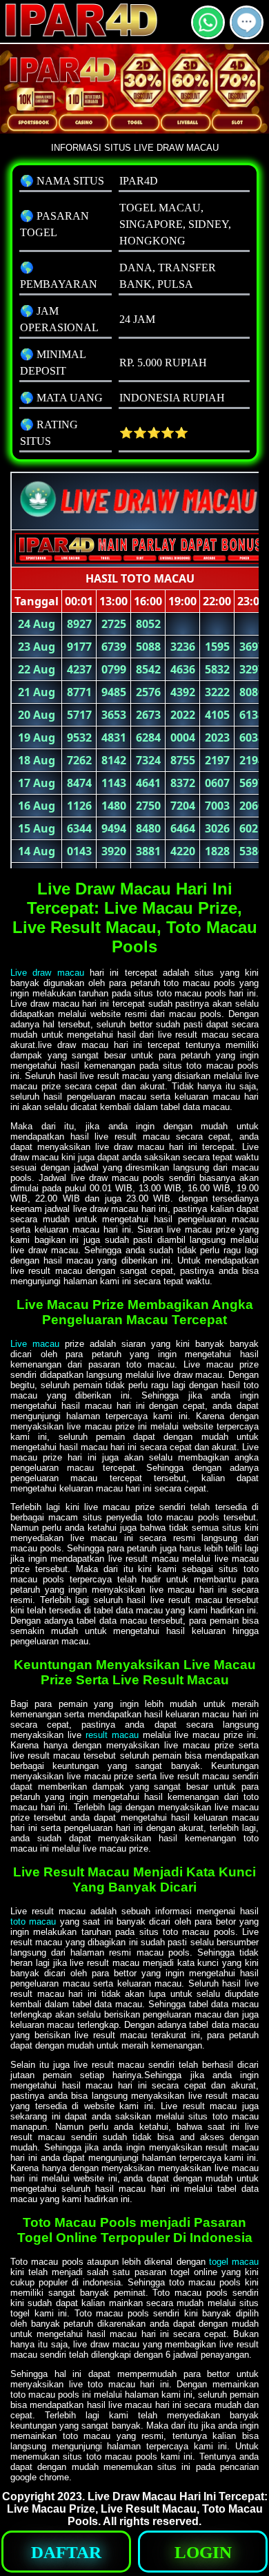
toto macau (33, 1921)
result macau (112, 1735)
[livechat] (247, 33)
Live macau (35, 1344)
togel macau (234, 2262)
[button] (247, 22)
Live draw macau (47, 973)
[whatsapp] (208, 33)
